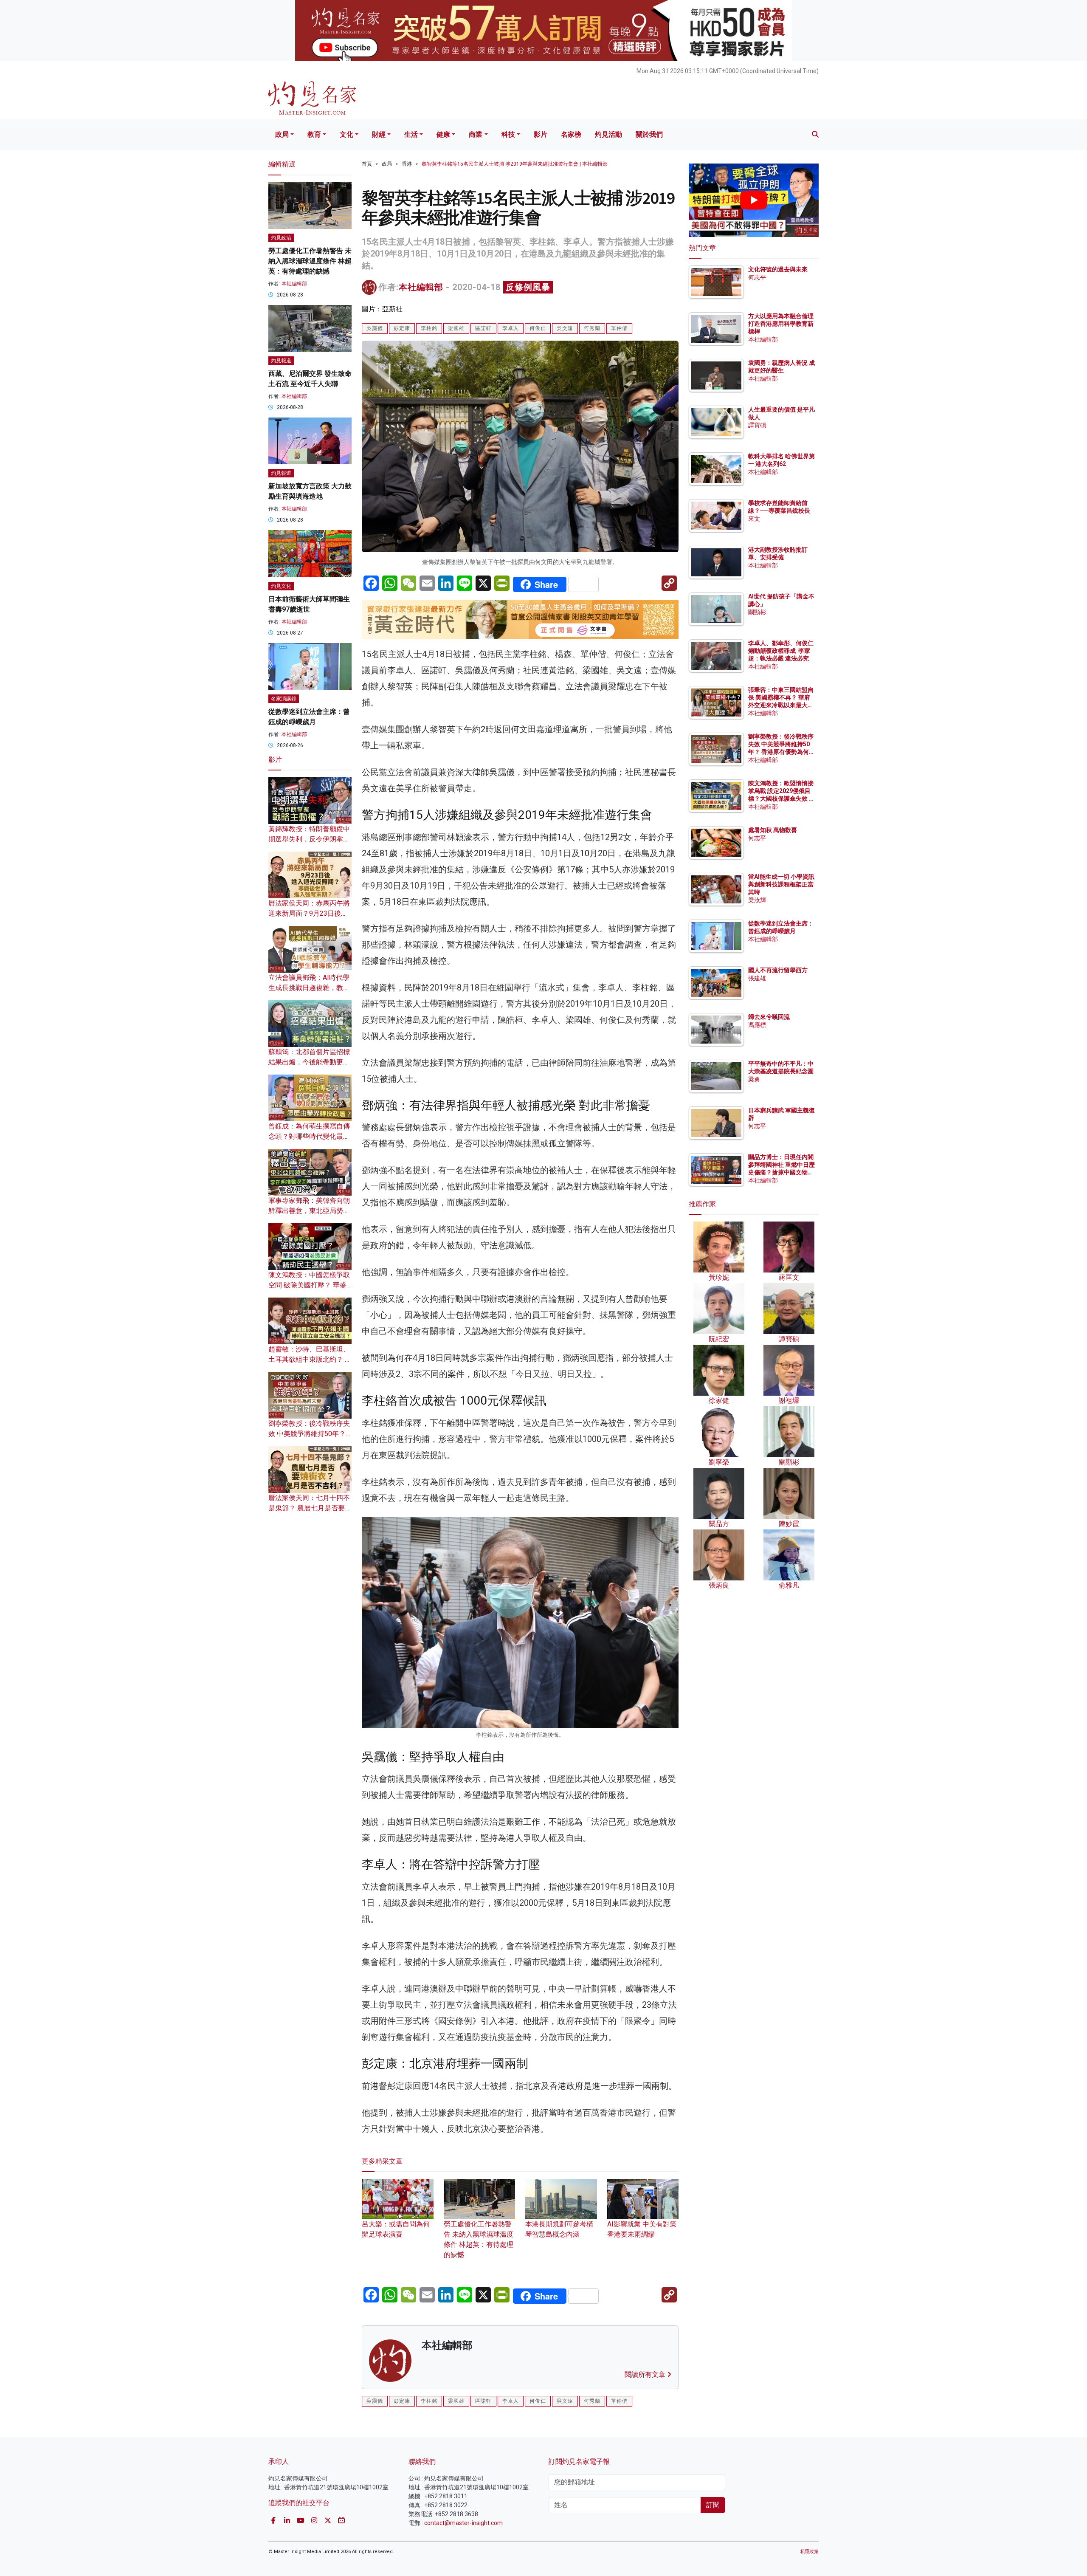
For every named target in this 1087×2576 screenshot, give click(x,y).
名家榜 (571, 134)
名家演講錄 (284, 699)
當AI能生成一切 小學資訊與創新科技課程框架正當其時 (781, 884)
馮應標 (757, 1025)
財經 (379, 134)
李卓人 (511, 328)
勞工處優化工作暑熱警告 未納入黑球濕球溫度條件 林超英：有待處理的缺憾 (479, 2239)
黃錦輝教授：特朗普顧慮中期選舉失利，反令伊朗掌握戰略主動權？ (309, 839)
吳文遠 (565, 328)
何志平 (757, 277)
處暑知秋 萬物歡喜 (773, 830)
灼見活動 (608, 134)
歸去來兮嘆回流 (769, 1017)
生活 (411, 134)
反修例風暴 (528, 287)
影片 (541, 134)
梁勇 (754, 1079)
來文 (754, 519)
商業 (476, 134)
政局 (282, 134)
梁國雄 (456, 328)
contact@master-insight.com (463, 2523)
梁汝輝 (757, 900)
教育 (314, 134)
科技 (508, 134)
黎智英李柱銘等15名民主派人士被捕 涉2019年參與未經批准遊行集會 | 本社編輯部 (515, 164)
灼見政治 (281, 238)
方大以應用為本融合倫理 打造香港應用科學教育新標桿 (781, 324)
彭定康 (402, 328)
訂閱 (713, 2505)
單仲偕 (619, 328)
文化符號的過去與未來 (778, 269)
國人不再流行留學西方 (778, 970)
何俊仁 (538, 328)
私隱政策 (809, 2552)
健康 (443, 134)
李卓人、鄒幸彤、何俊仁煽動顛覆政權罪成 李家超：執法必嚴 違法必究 (781, 651)
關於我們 (649, 134)
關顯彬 (757, 612)
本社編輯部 (421, 287)
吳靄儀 (375, 328)
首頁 (367, 164)
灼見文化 (281, 586)
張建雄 (757, 978)
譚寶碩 (757, 425)
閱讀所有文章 (646, 2374)
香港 (407, 164)
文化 (346, 134)
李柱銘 (429, 328)
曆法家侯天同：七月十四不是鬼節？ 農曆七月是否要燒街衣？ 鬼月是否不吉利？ (310, 1508)
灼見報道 (281, 361)
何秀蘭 (592, 328)
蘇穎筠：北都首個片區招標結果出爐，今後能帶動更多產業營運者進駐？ (309, 1062)
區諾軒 (483, 328)
